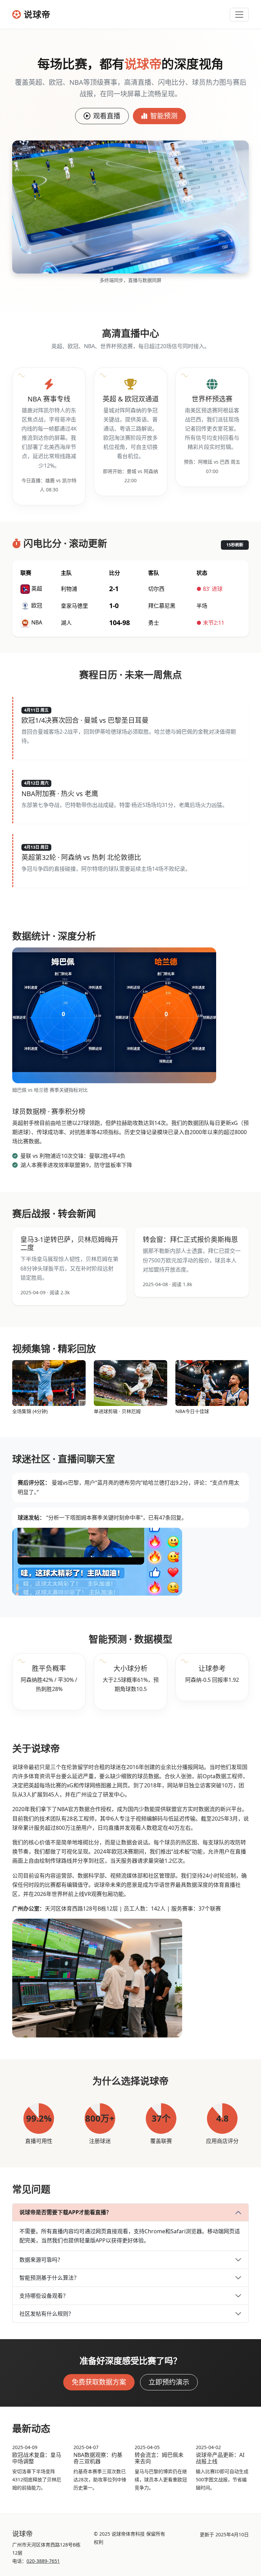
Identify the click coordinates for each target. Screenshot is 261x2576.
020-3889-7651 (43, 2561)
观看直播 (107, 116)
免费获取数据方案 (99, 2382)
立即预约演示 (169, 2382)
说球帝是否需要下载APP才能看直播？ (65, 2212)
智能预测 (164, 116)
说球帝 (37, 14)
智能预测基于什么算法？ (49, 2278)
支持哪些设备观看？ (44, 2296)
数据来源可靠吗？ (41, 2260)
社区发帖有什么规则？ (47, 2314)
